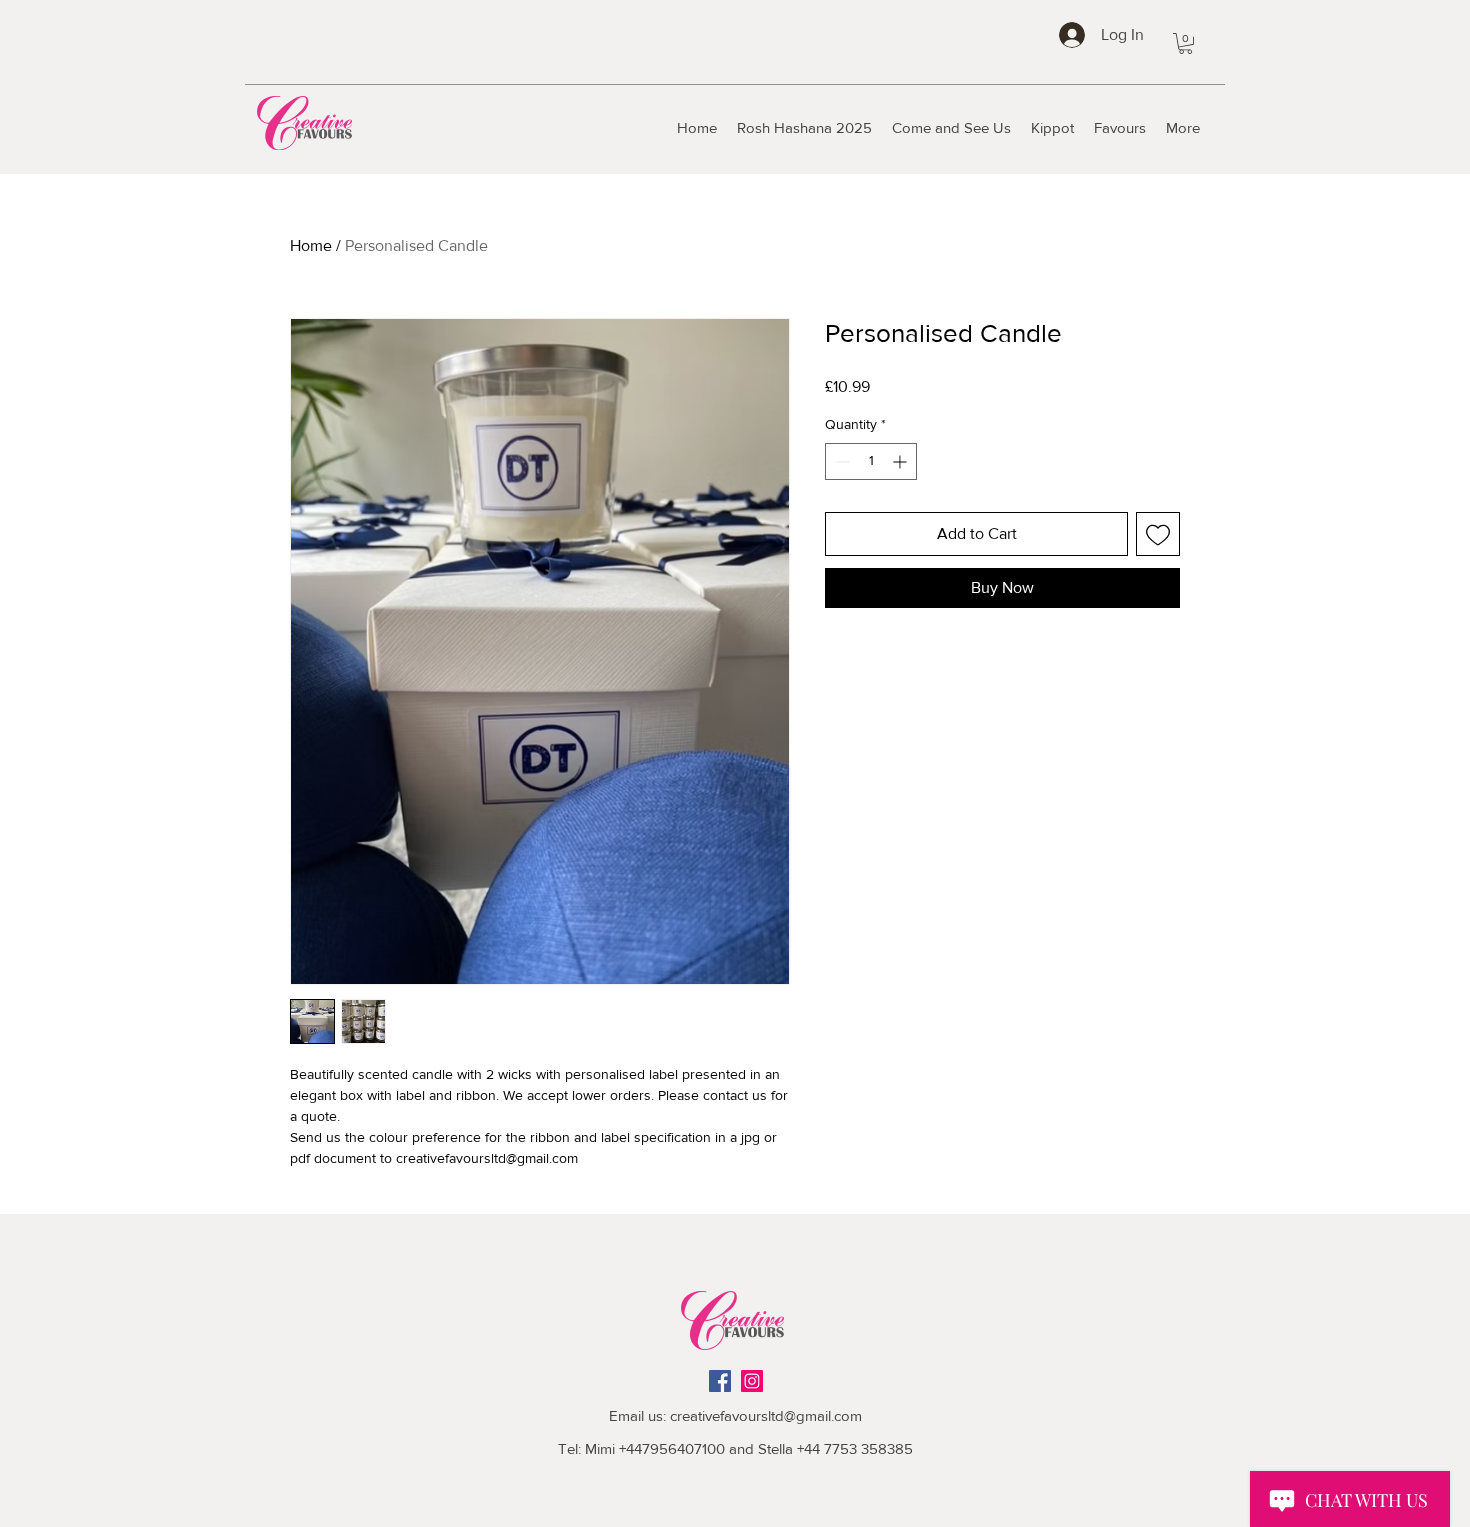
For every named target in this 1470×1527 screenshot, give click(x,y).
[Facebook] (720, 1381)
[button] (1185, 43)
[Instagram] (752, 1381)
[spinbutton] (871, 461)
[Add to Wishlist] (1158, 534)
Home (311, 245)
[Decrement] (840, 461)
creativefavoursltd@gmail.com (766, 1415)
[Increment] (901, 461)
